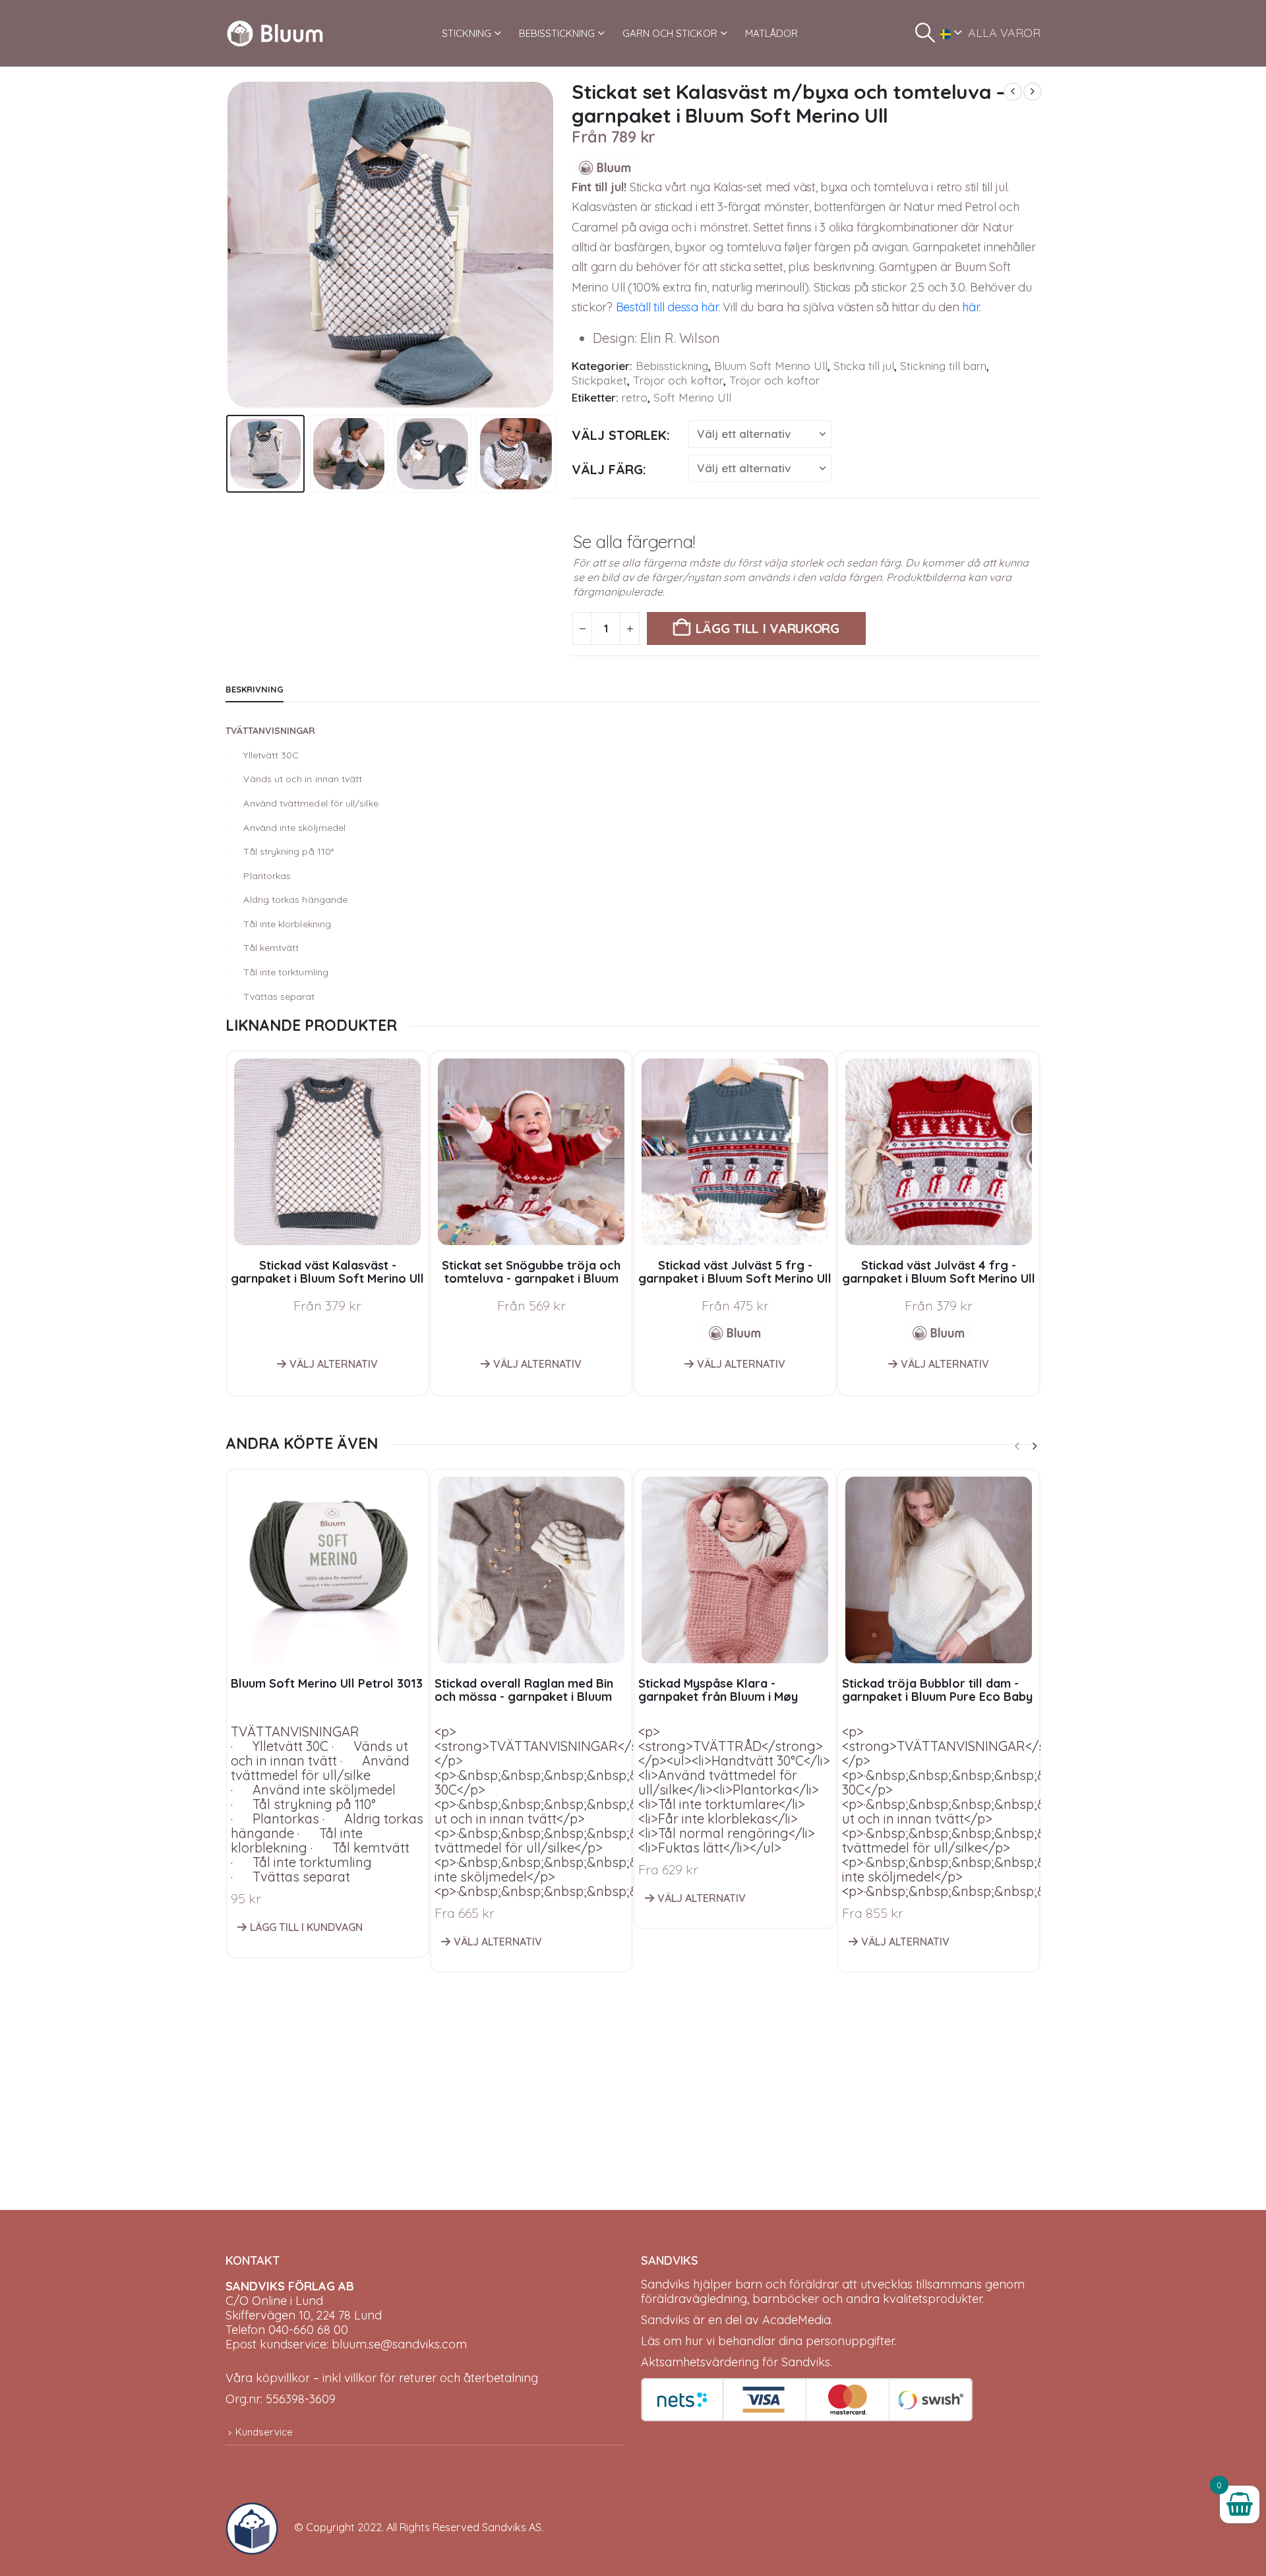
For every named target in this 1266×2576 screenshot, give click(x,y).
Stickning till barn (943, 366)
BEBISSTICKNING (557, 33)
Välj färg (607, 469)
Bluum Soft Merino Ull (771, 366)
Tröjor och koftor (678, 380)
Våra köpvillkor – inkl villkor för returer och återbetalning (382, 2378)
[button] (925, 33)
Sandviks (665, 2284)
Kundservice (264, 2432)
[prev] (1013, 92)
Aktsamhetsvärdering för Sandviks (736, 2362)
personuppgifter (850, 2341)
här (970, 307)
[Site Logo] (275, 33)
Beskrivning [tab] (255, 689)
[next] (1033, 92)
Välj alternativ (334, 1364)
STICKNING (467, 33)
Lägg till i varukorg (768, 628)
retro (635, 397)
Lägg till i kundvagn (306, 1927)
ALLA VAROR (1004, 33)
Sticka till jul (864, 366)
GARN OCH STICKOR (670, 33)
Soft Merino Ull (692, 397)
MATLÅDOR (771, 33)
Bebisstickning (672, 366)
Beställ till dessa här (667, 307)
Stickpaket (599, 380)
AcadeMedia (797, 2320)
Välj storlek (619, 435)
